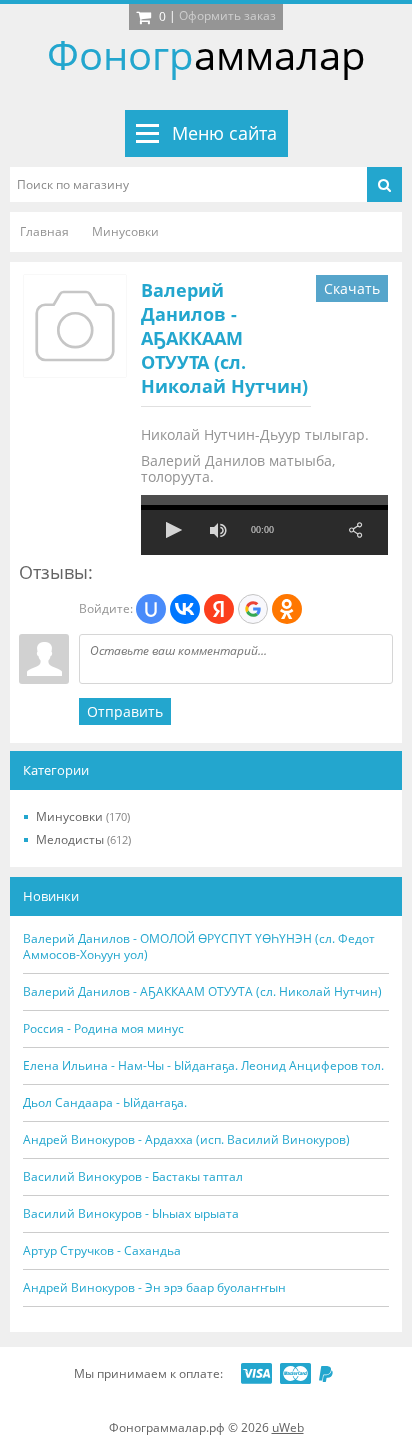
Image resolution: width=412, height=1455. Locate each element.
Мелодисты (83, 839)
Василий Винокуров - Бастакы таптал (133, 1177)
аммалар (206, 54)
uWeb (288, 1427)
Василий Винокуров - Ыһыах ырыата (131, 1214)
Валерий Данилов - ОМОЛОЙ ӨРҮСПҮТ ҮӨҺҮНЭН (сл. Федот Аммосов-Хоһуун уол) (199, 947)
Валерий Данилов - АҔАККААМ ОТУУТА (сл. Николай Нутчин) (224, 338)
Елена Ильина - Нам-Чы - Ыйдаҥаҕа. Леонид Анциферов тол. (203, 1066)
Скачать (352, 288)
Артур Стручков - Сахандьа (102, 1251)
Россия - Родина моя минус (103, 1029)
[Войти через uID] (151, 609)
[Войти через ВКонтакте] (185, 609)
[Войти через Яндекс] (219, 609)
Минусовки (83, 816)
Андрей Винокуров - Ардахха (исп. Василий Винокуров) (186, 1140)
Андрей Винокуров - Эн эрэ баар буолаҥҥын (154, 1288)
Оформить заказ (227, 15)
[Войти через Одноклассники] (287, 609)
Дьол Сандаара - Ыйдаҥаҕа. (105, 1103)
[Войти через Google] (253, 609)
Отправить (125, 711)
